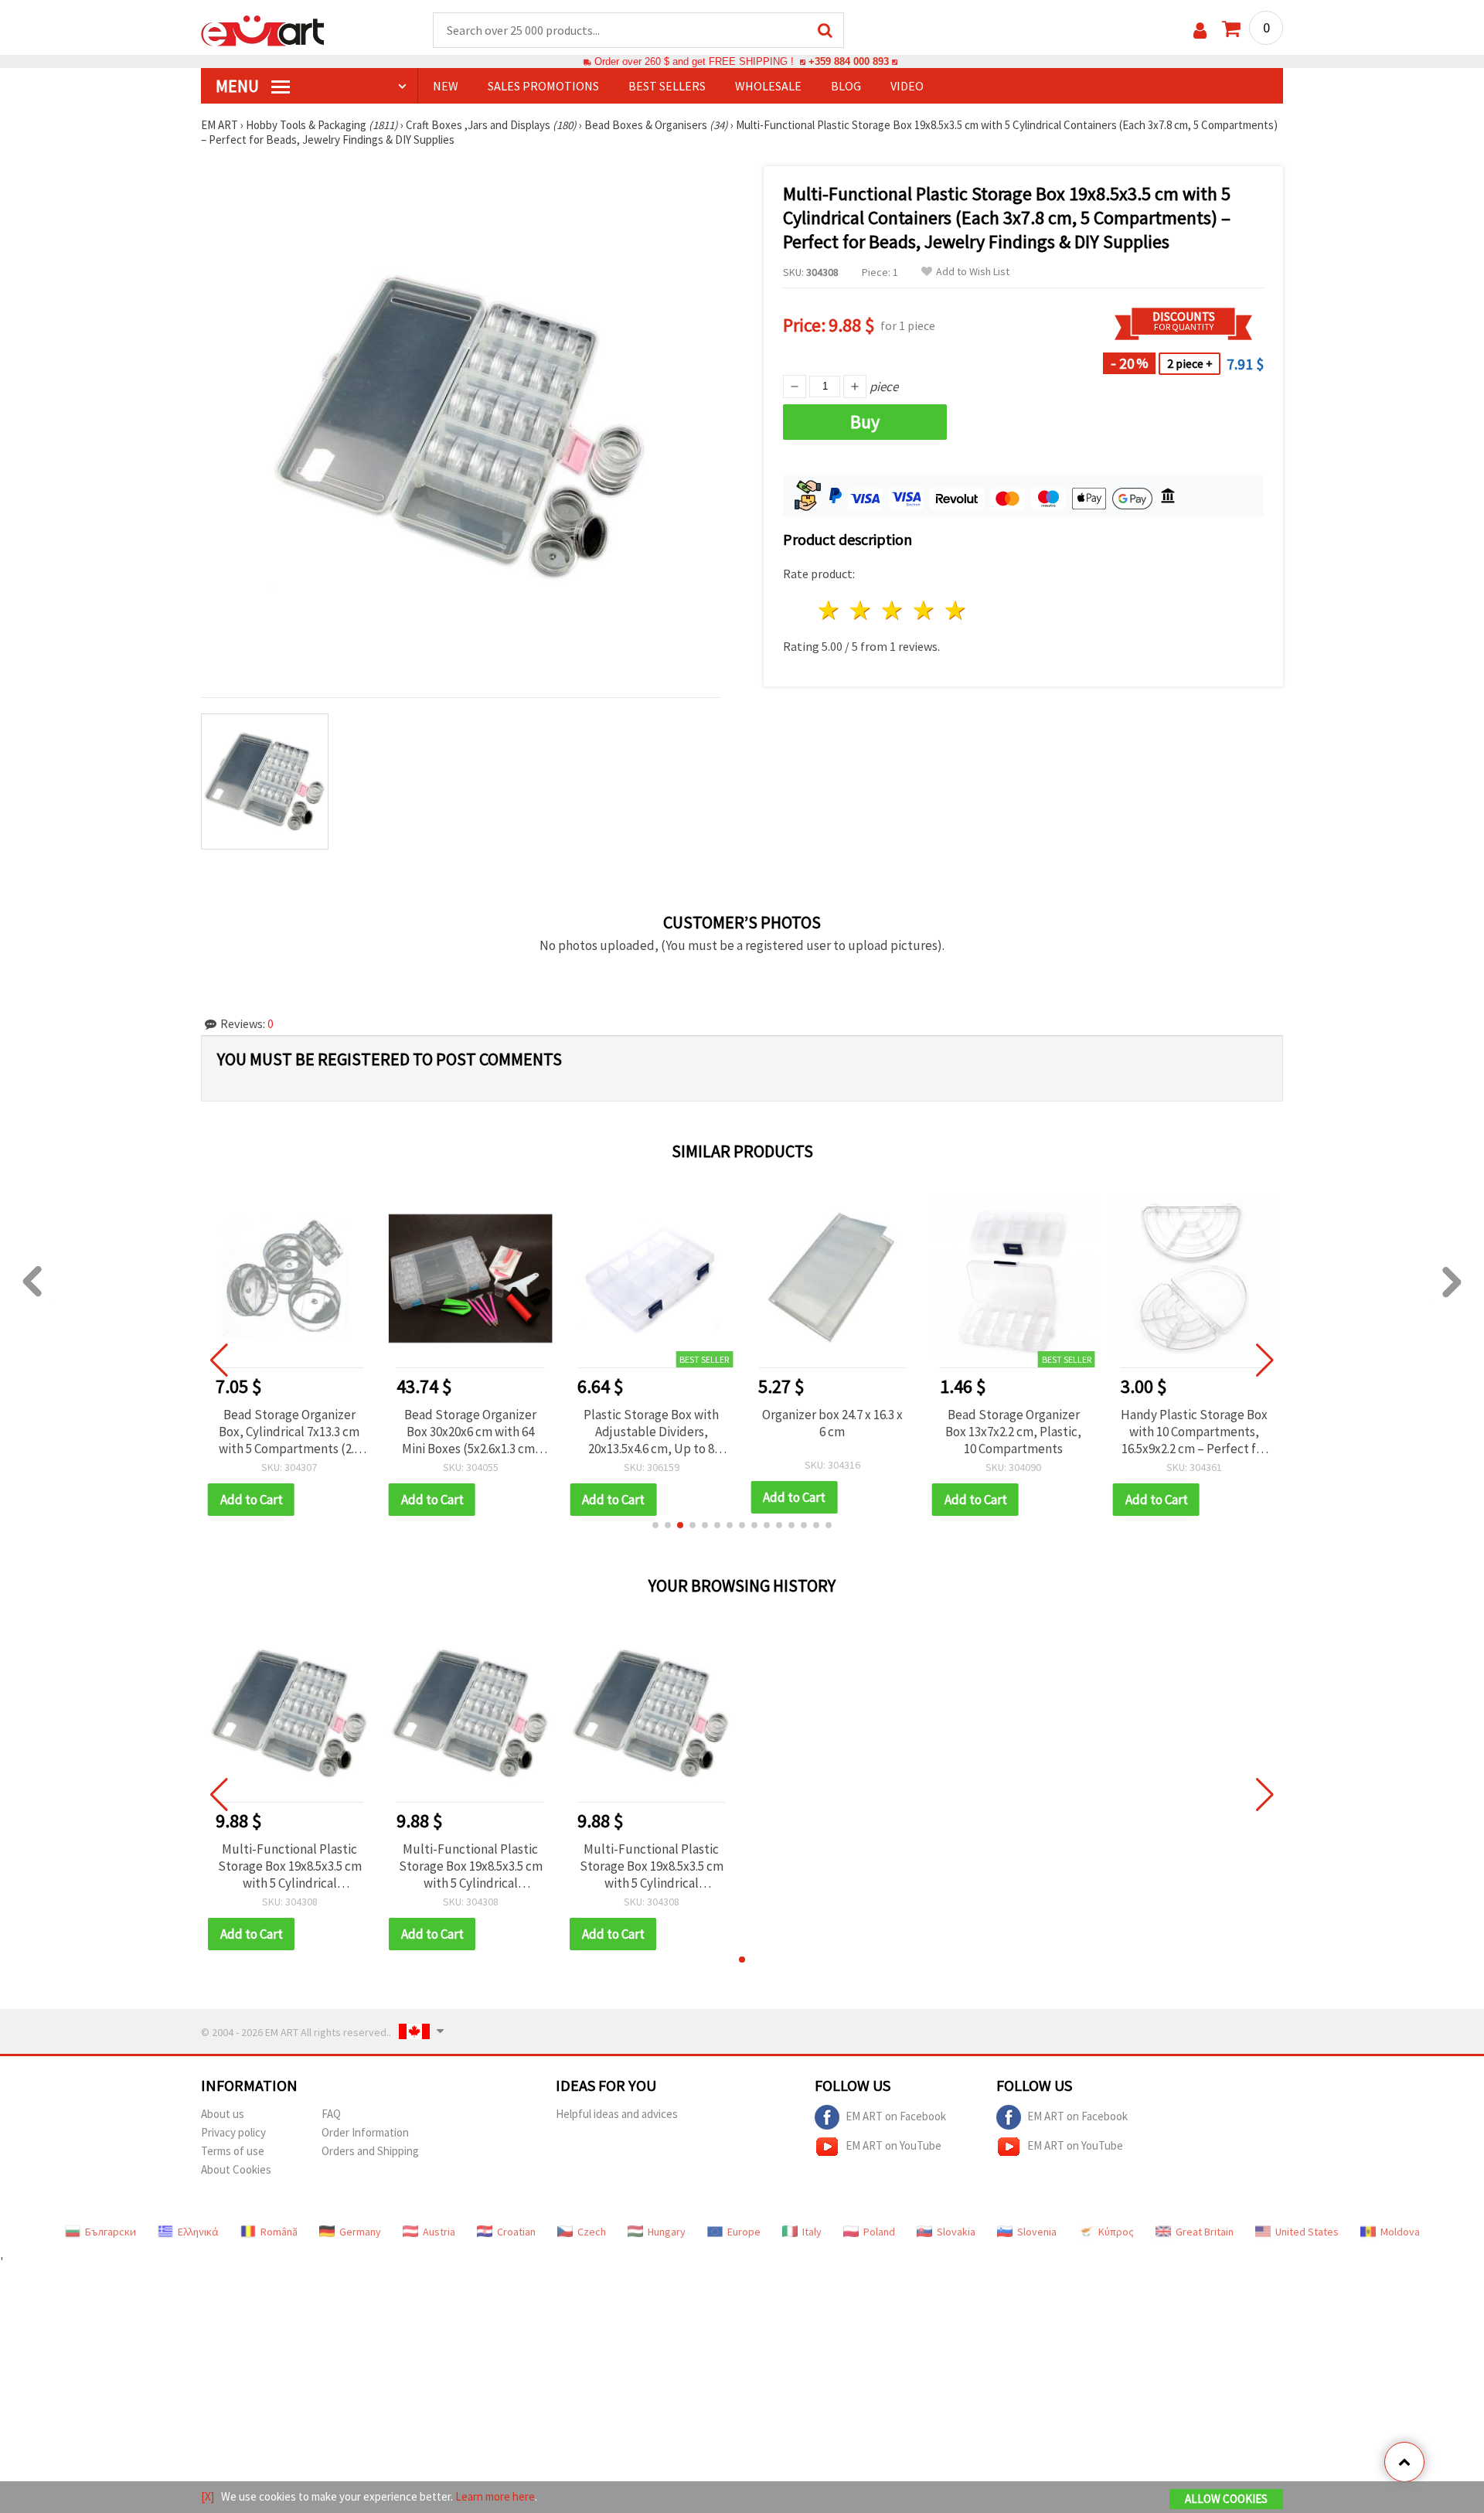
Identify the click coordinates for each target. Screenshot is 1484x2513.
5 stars (956, 610)
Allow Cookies (1226, 2499)
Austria (439, 2232)
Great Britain (1205, 2232)
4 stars (924, 610)
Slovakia (956, 2232)
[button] (655, 1525)
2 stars (861, 610)
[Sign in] (1200, 31)
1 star (830, 610)
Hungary (667, 2232)
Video (907, 86)
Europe (744, 2232)
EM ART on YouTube (893, 2145)
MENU (239, 86)
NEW (446, 86)
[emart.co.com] (263, 29)
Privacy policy (233, 2132)
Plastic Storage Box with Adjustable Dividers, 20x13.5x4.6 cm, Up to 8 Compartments (651, 1432)
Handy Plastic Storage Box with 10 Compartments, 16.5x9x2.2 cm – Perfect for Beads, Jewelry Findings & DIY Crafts (1194, 1432)
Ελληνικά (198, 2232)
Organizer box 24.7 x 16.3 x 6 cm (832, 1423)
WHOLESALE (768, 86)
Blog (846, 86)
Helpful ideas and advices (617, 2114)
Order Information (365, 2132)
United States (1307, 2232)
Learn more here (495, 2496)
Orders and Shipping (370, 2151)
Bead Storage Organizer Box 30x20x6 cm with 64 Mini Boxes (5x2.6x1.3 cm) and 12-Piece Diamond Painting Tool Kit (471, 1432)
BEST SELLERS (667, 86)
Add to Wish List (973, 272)
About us (223, 2114)
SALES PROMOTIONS (543, 86)
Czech (592, 2232)
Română (279, 2232)
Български (111, 2232)
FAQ (331, 2114)
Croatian (516, 2232)
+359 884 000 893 (849, 61)
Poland (879, 2232)
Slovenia (1037, 2232)
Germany (360, 2232)
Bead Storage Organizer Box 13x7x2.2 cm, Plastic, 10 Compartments (1013, 1432)
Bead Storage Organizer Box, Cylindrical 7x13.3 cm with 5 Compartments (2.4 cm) (289, 1432)
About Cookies (236, 2169)
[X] (208, 2496)
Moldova (1400, 2232)
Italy (812, 2232)
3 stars (893, 610)
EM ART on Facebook (896, 2115)
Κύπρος (1116, 2232)
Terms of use (233, 2151)
